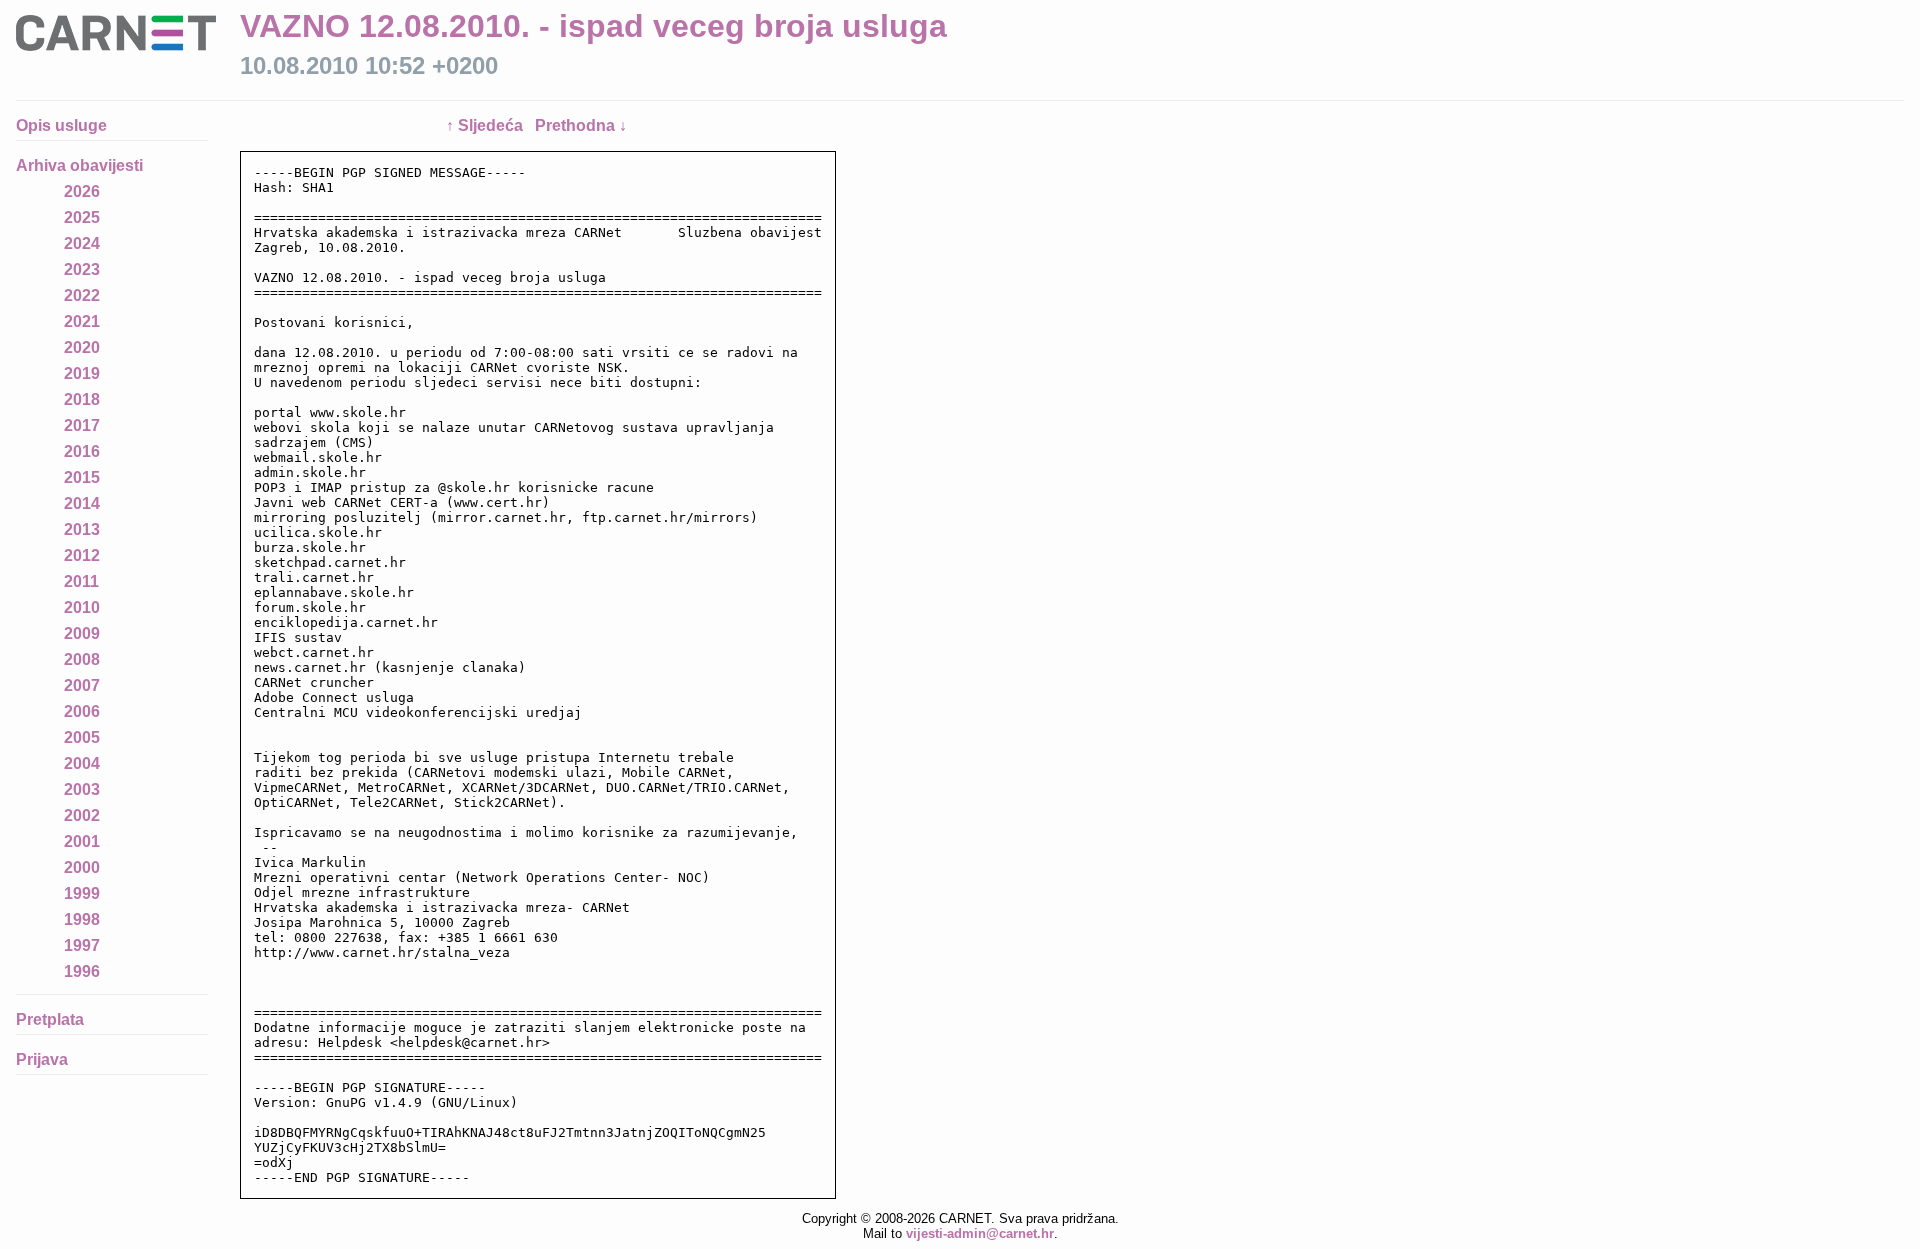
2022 (82, 295)
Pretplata (50, 1019)
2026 (82, 191)
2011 (81, 581)
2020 (82, 347)
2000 (82, 867)
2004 (82, 763)
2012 (82, 555)
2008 (82, 659)
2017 (82, 425)
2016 (82, 451)
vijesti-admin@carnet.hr (980, 1233)
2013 (82, 529)
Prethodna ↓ (581, 125)
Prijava (42, 1059)
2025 (82, 217)
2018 (82, 399)
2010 (82, 607)
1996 (82, 971)
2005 (82, 737)
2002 (82, 815)
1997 (82, 945)
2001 (82, 841)
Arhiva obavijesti (79, 165)
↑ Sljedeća (486, 125)
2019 (82, 373)
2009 (82, 633)
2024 (82, 243)
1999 (82, 893)
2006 (82, 711)
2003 (82, 789)
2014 (82, 503)
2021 (82, 321)
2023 (82, 269)
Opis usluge (61, 125)
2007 (82, 685)
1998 (82, 919)
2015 (82, 477)
